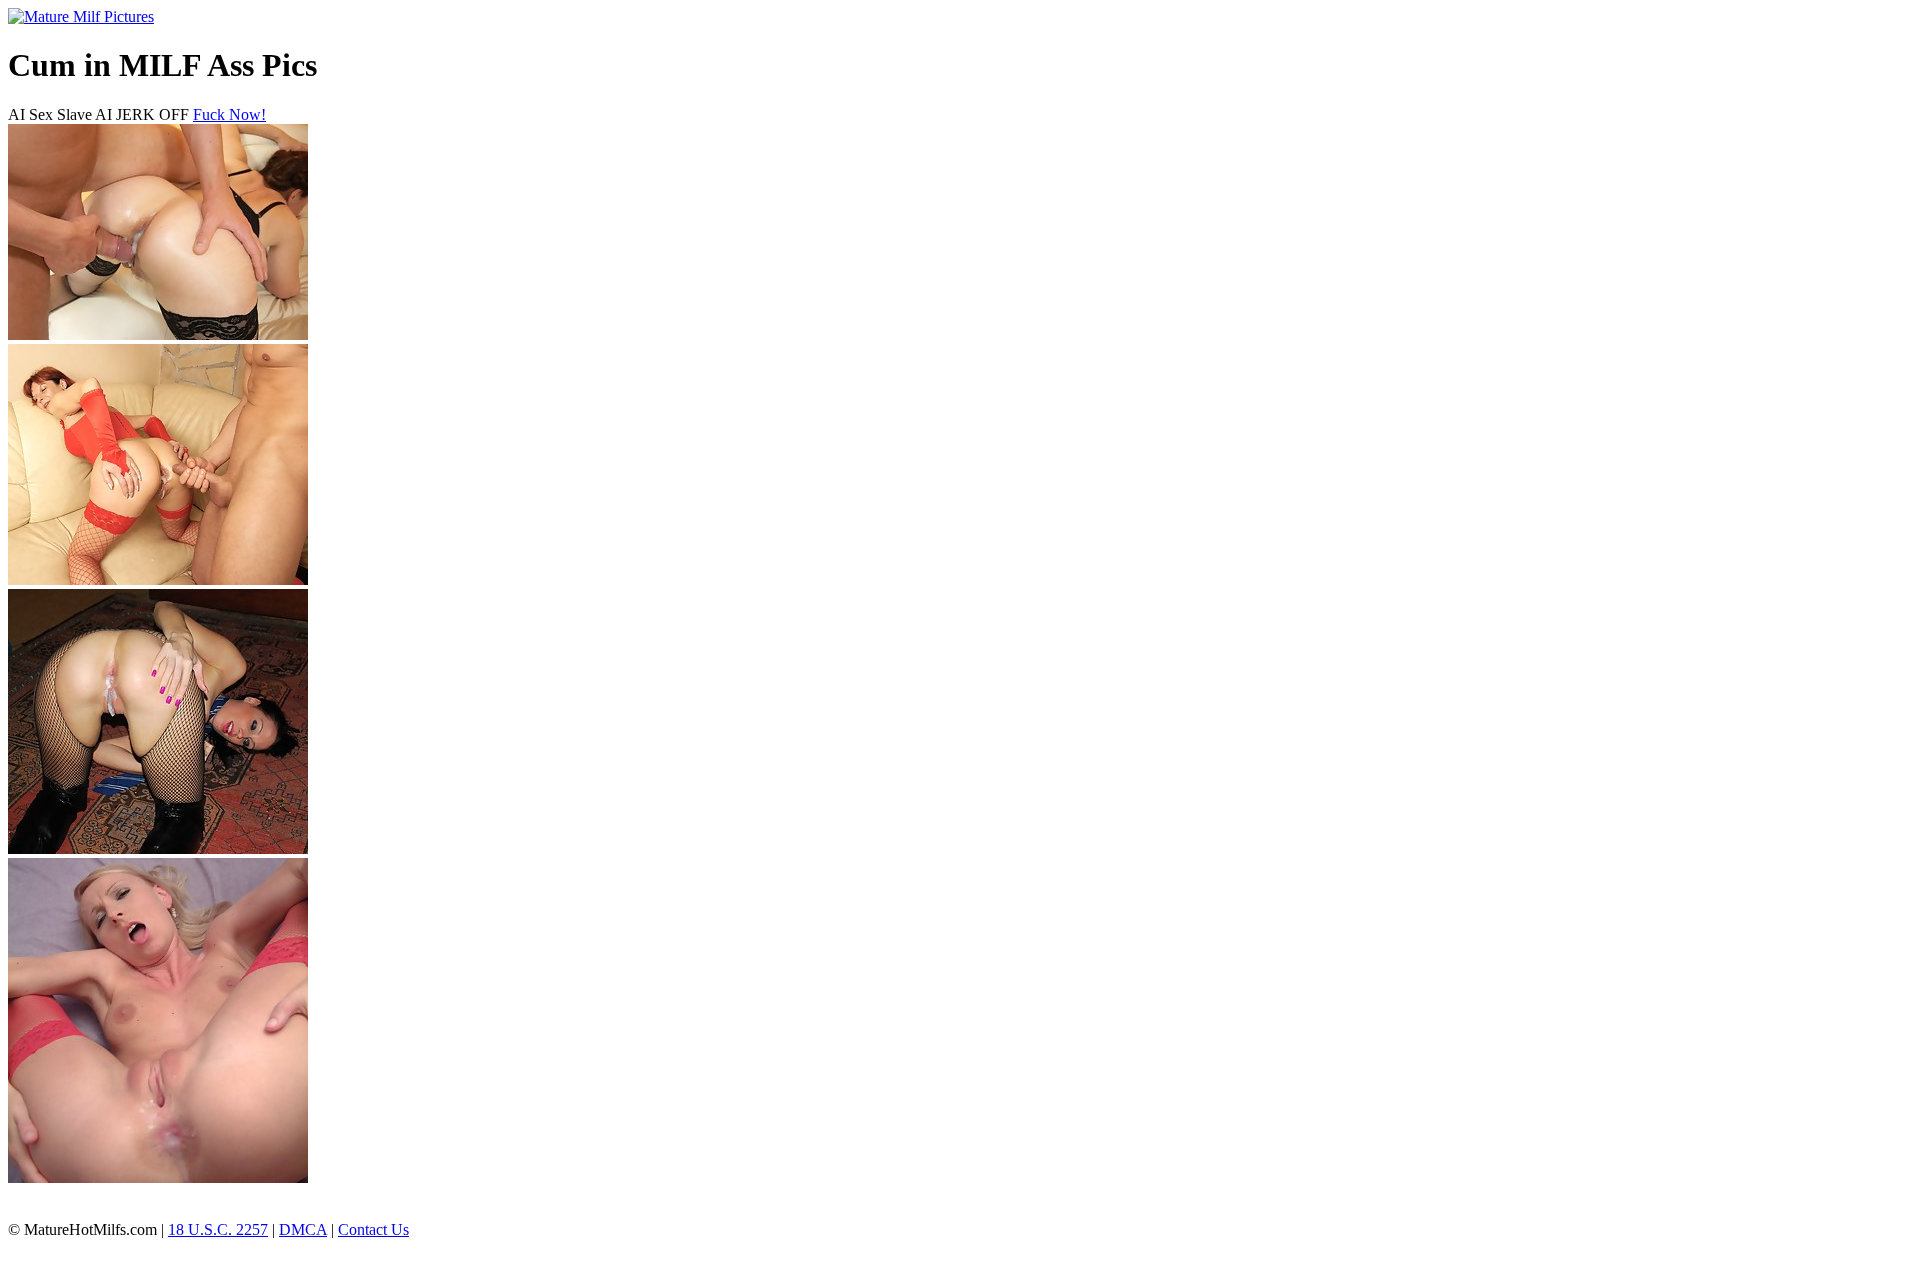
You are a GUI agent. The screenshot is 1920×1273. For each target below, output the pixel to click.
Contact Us (373, 1229)
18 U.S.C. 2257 (218, 1229)
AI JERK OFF (142, 114)
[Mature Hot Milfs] (81, 16)
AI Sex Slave (50, 114)
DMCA (303, 1229)
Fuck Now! (229, 114)
